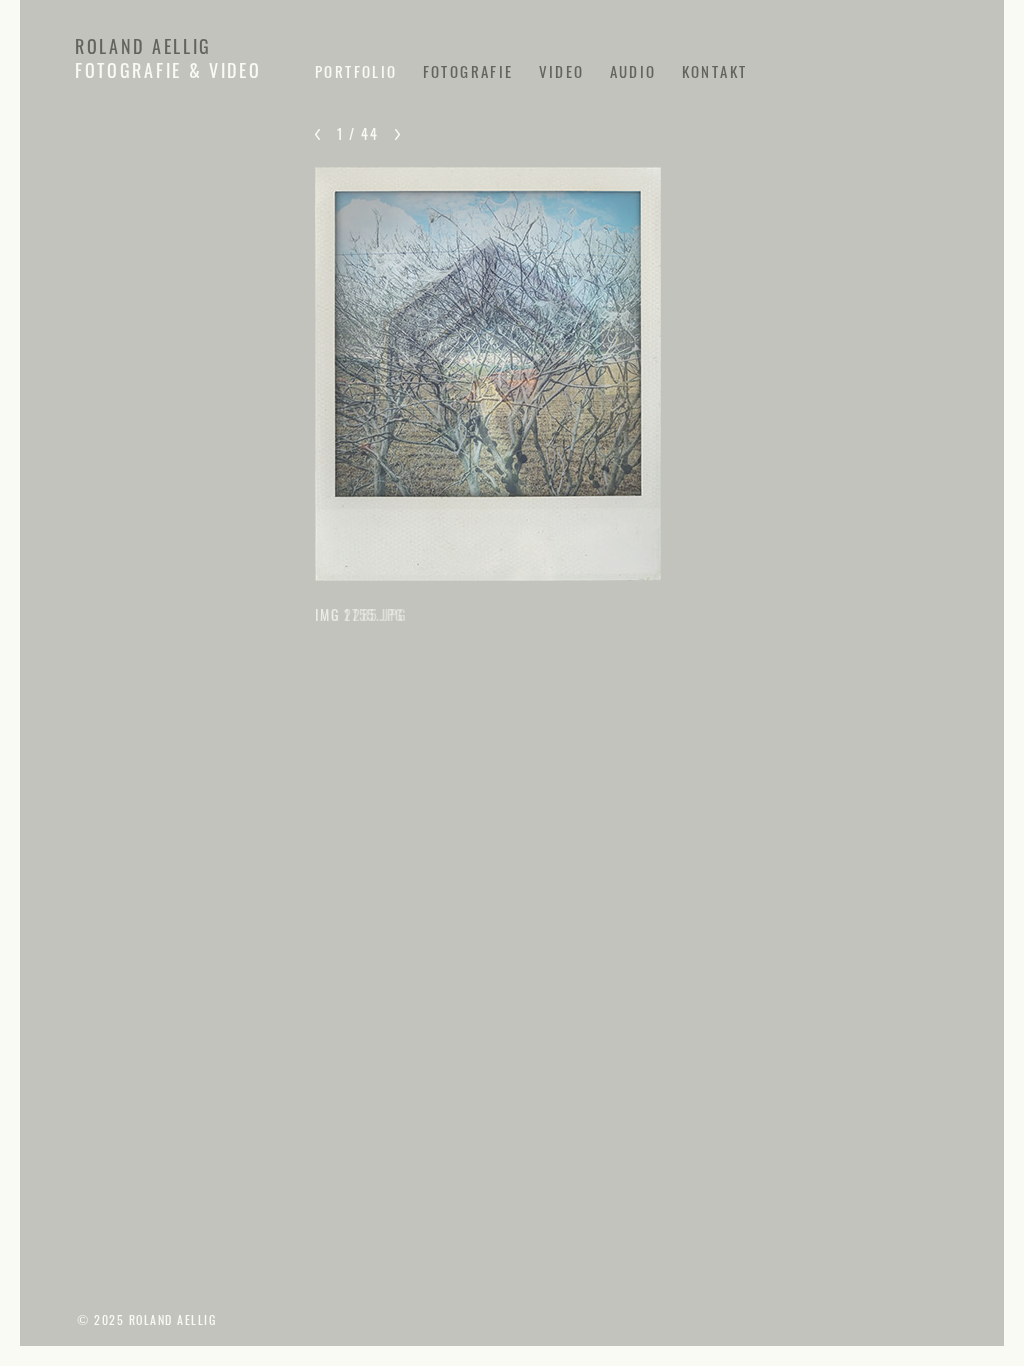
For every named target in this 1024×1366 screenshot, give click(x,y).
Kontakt (715, 71)
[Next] (397, 134)
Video (562, 71)
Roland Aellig (143, 46)
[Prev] (317, 134)
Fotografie (468, 71)
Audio (633, 71)
